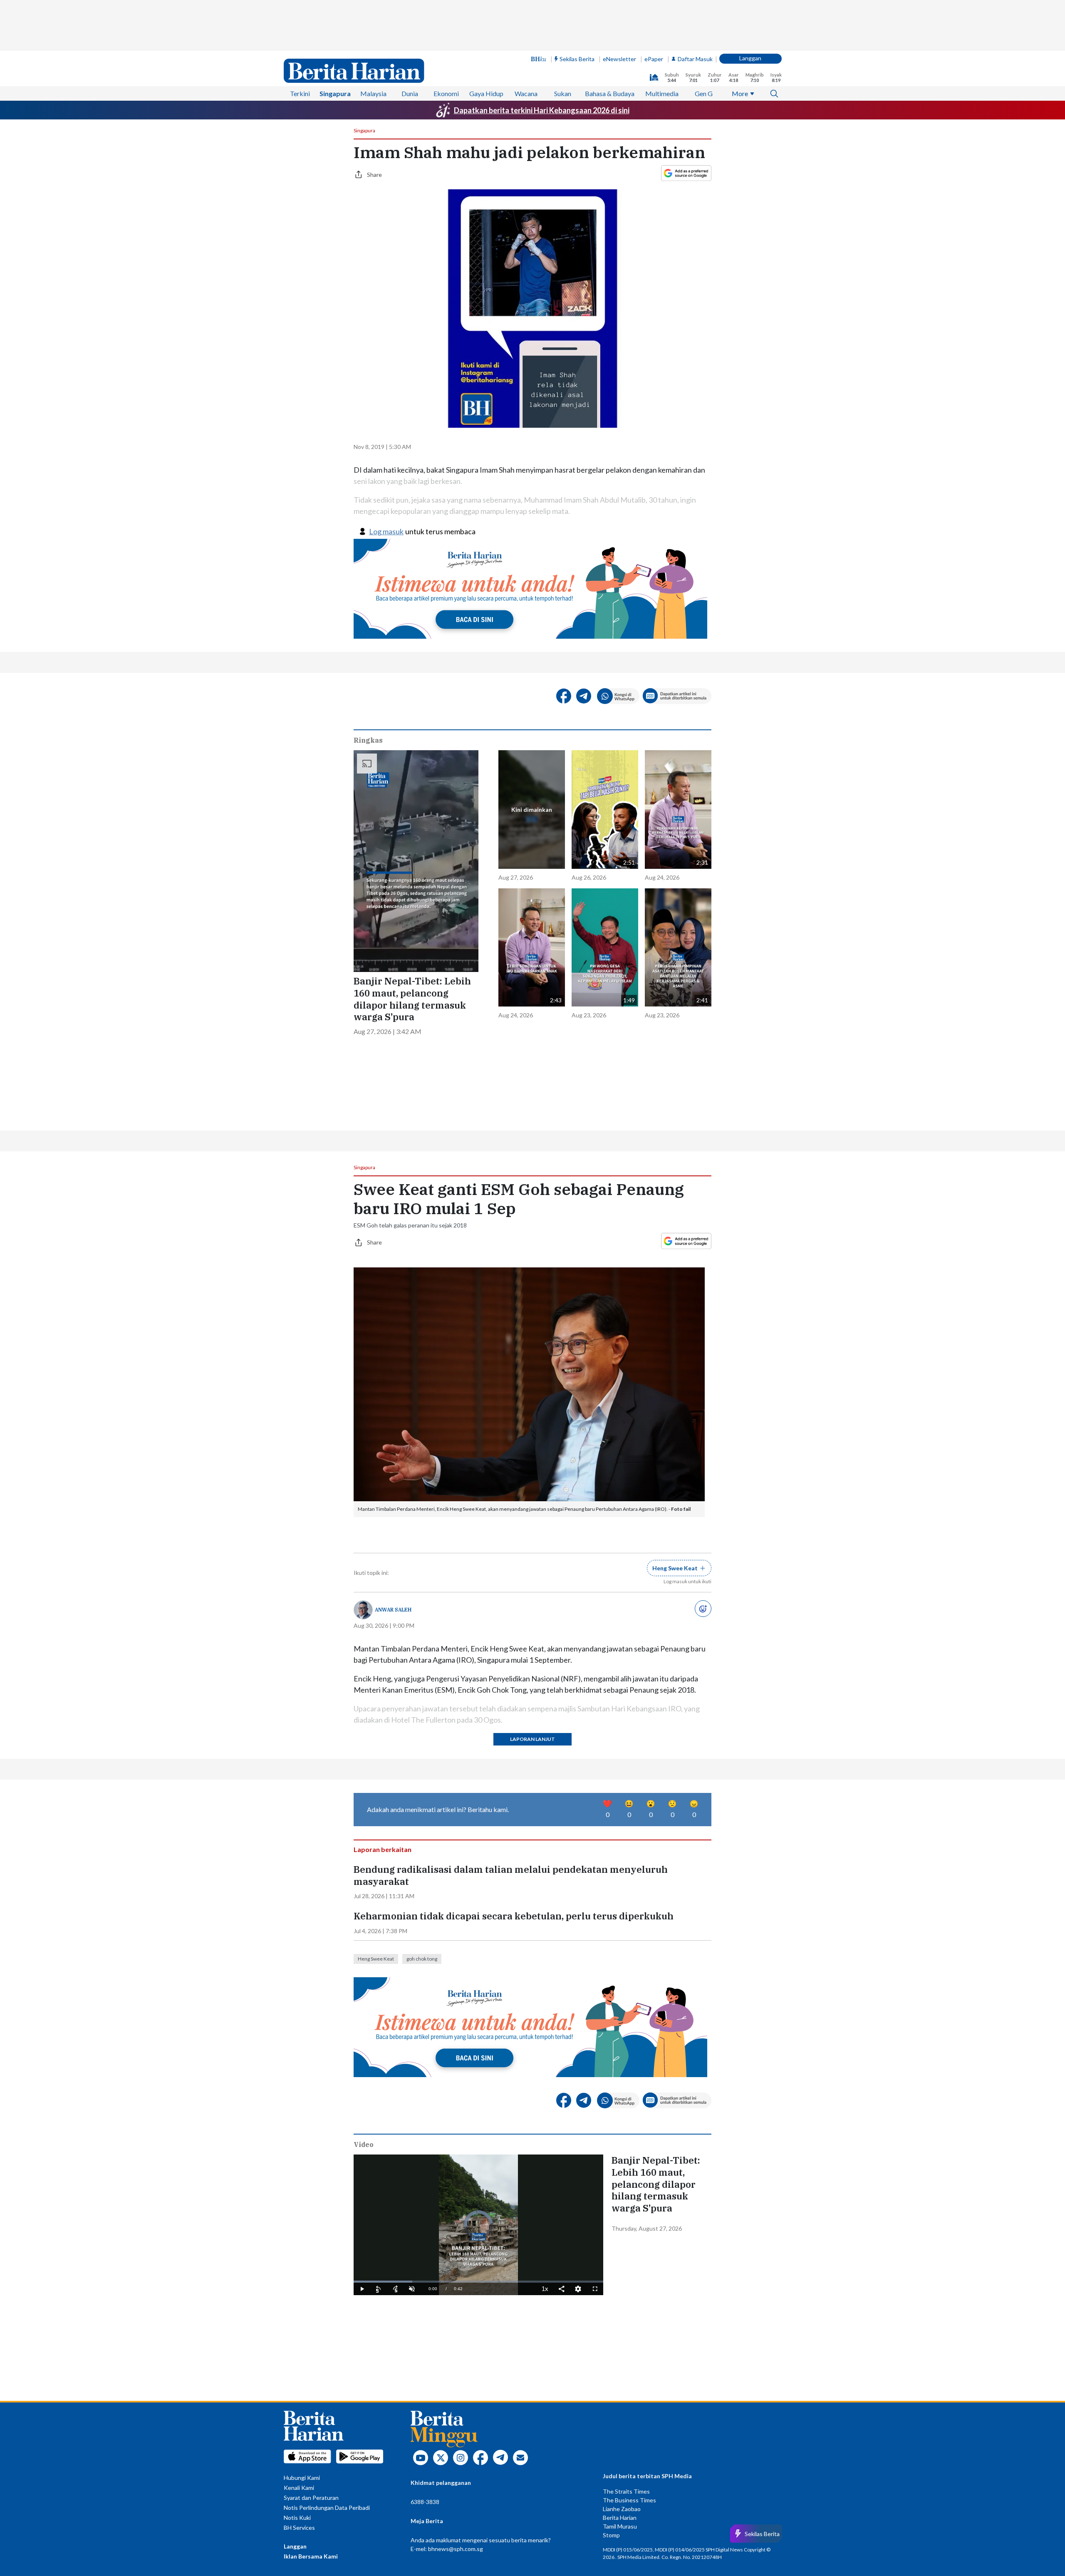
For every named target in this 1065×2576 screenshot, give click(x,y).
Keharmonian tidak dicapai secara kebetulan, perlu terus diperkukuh (514, 1916)
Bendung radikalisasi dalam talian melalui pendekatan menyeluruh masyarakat (511, 1876)
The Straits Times (626, 2491)
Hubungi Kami (302, 2478)
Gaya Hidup (486, 93)
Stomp (611, 2535)
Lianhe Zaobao (622, 2509)
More (740, 93)
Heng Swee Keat (376, 1959)
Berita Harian (620, 2518)
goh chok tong (422, 1959)
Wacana (526, 93)
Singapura (335, 93)
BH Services (299, 2528)
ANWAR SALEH (393, 1610)
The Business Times (629, 2500)
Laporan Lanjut (532, 1739)
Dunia (410, 93)
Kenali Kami (299, 2488)
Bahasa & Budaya (610, 93)
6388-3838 (425, 2502)
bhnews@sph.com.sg (456, 2549)
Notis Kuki (297, 2518)
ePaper (654, 59)
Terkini (300, 93)
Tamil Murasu (620, 2526)
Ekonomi (446, 93)
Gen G (704, 93)
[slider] (478, 2282)
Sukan (563, 93)
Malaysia (373, 93)
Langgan (750, 58)
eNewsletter (619, 59)
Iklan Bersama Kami (311, 2556)
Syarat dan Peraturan (311, 2498)
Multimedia (662, 93)
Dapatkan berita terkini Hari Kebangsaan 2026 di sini (542, 110)
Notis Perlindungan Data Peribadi (327, 2508)
